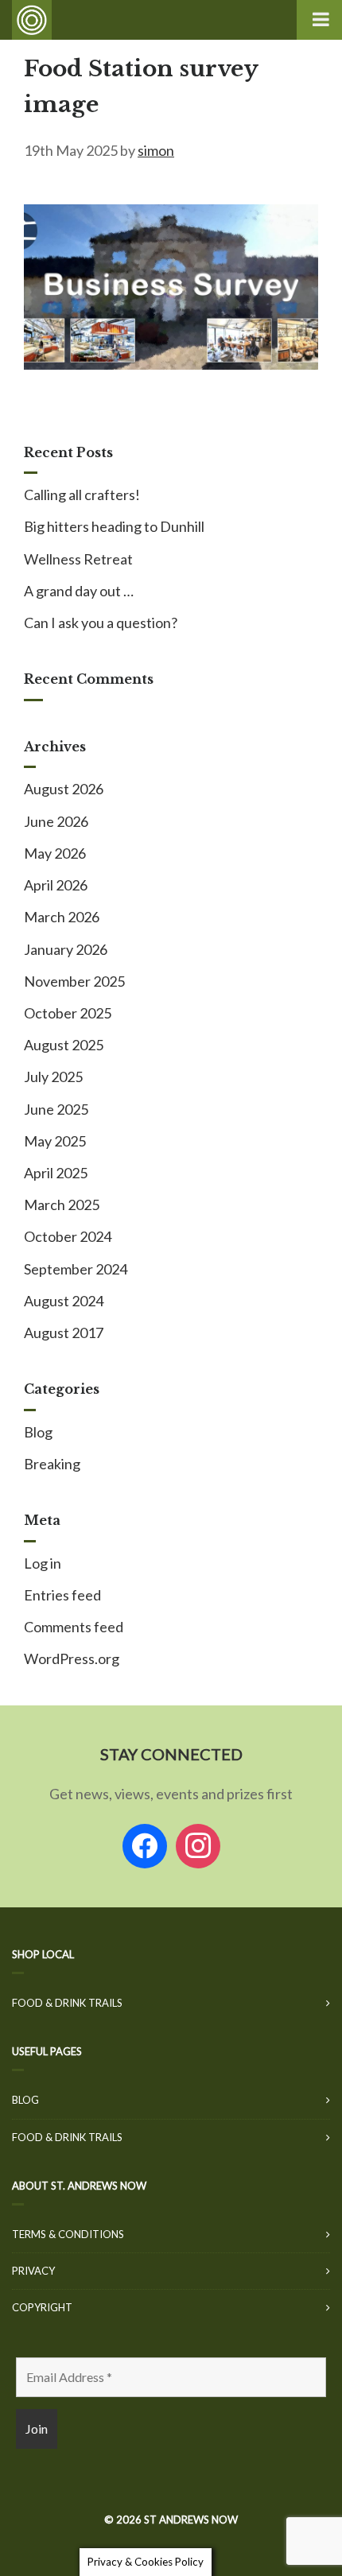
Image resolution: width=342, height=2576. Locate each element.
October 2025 (68, 1013)
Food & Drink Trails (67, 2003)
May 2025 (55, 1141)
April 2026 (56, 885)
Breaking (52, 1464)
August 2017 (64, 1333)
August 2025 (64, 1045)
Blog (38, 1432)
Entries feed (62, 1595)
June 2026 (56, 821)
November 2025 (74, 981)
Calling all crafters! (82, 495)
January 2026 (66, 949)
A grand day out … (79, 591)
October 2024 (68, 1236)
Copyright (42, 2307)
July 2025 (53, 1077)
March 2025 (62, 1205)
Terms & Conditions (68, 2234)
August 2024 (64, 1301)
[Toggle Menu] (319, 20)
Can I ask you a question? (101, 623)
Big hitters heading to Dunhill (114, 526)
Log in (43, 1563)
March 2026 (62, 917)
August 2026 (64, 789)
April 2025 (56, 1173)
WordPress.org (72, 1658)
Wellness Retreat (78, 559)
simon (156, 150)
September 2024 (76, 1269)
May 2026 (55, 853)
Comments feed (74, 1627)
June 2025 (56, 1109)
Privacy (33, 2271)
